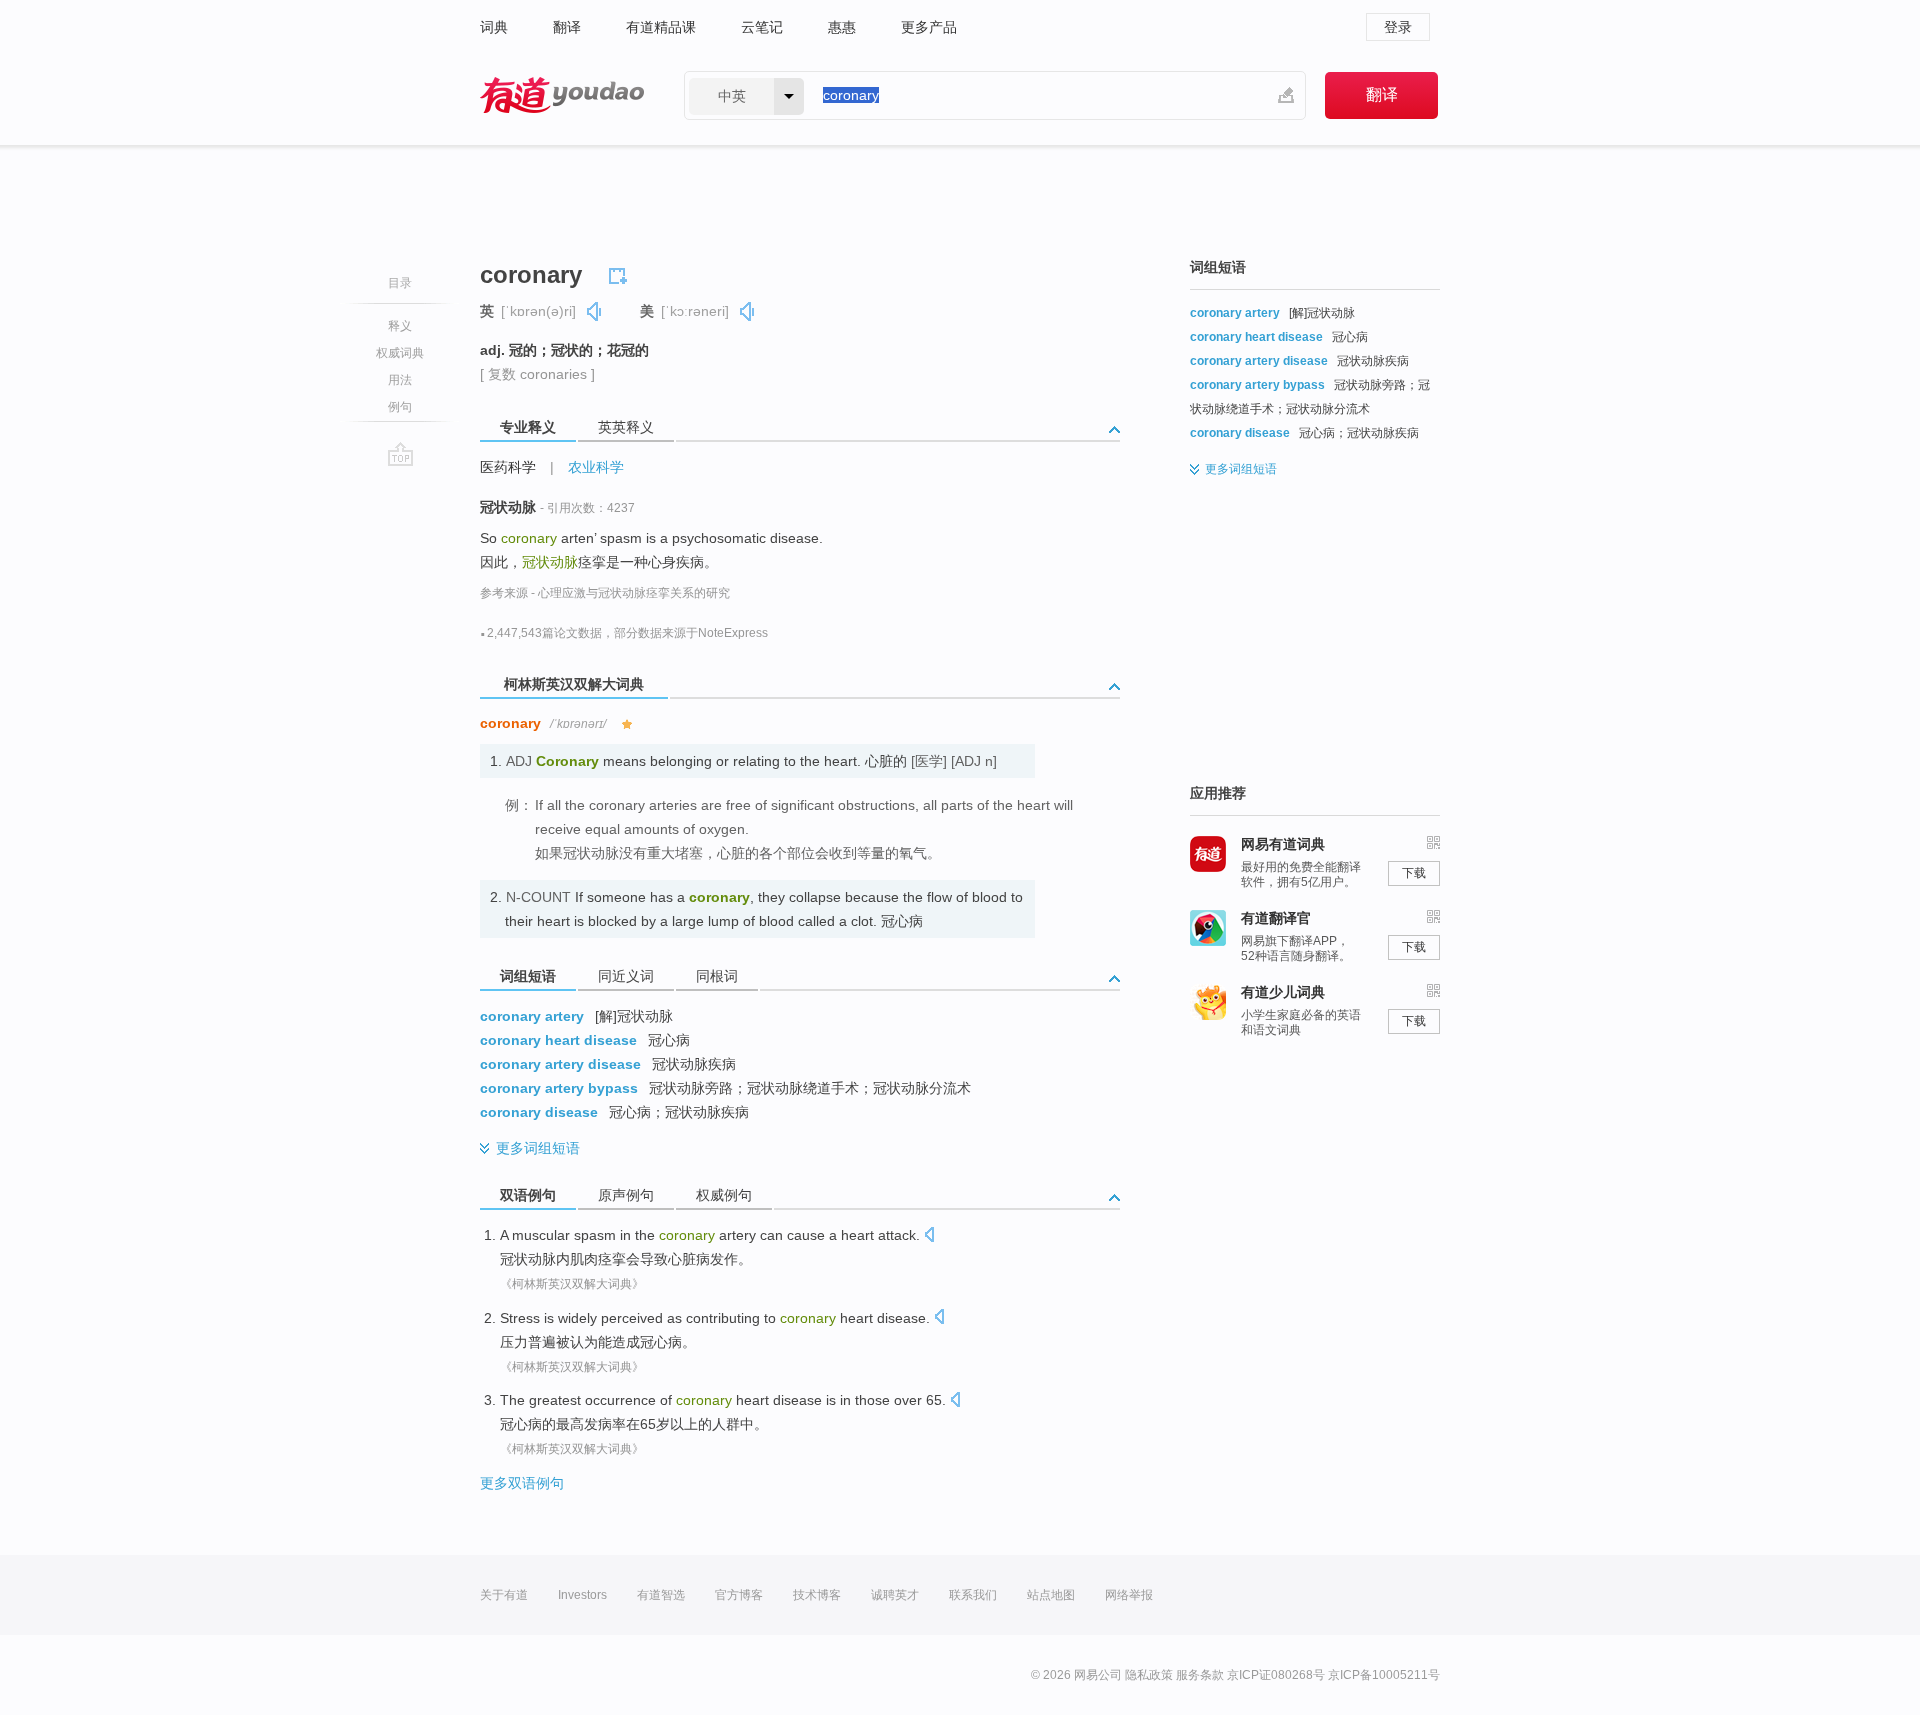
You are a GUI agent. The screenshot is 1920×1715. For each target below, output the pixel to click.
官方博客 (739, 1595)
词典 (494, 27)
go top (400, 454)
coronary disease (539, 1112)
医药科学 (508, 467)
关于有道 (504, 1595)
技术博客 (817, 1595)
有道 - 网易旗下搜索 (562, 95)
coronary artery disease (560, 1064)
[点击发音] (929, 1236)
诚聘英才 (895, 1595)
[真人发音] (595, 311)
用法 (400, 380)
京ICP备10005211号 (1384, 1675)
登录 (1398, 27)
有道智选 (661, 1595)
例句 (400, 407)
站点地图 (1051, 1595)
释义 (400, 326)
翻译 (567, 27)
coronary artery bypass (559, 1088)
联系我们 (973, 1595)
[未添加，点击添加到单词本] (621, 273)
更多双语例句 (522, 1483)
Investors (582, 1595)
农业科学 (596, 467)
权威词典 (400, 353)
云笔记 (762, 27)
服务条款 (1200, 1675)
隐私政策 (1149, 1675)
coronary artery (532, 1016)
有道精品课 (661, 27)
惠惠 (842, 27)
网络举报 (1129, 1595)
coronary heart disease (558, 1040)
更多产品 (929, 27)
